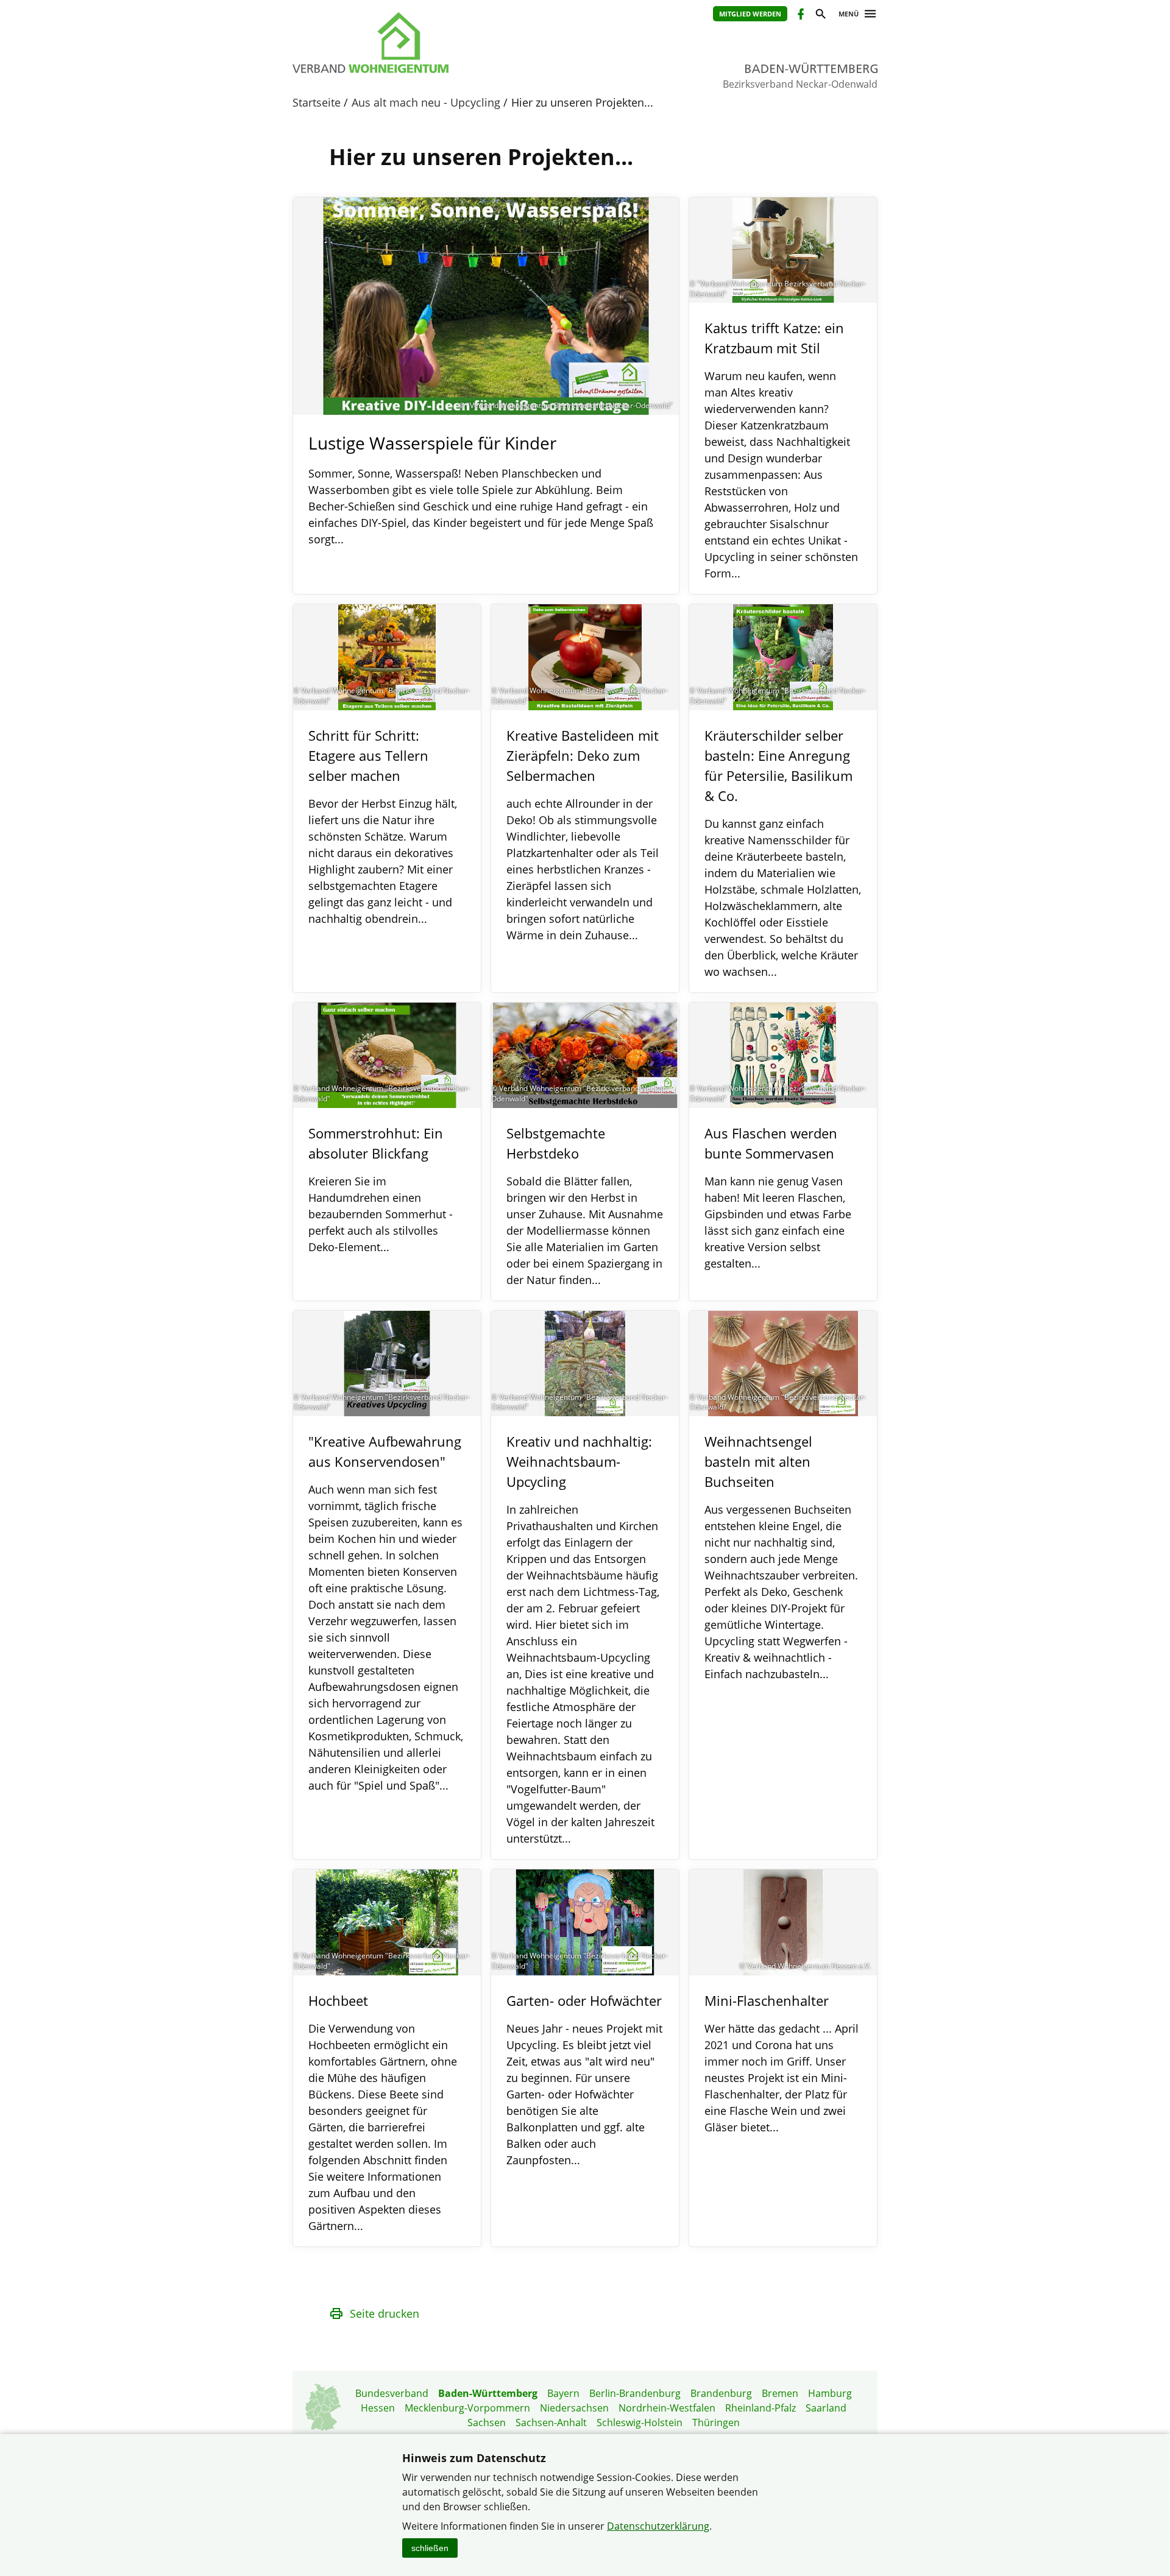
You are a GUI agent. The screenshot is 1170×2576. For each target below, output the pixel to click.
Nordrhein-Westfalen (667, 2408)
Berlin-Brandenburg (635, 2393)
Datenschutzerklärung (658, 2526)
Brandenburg (721, 2393)
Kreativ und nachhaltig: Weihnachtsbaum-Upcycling (579, 1461)
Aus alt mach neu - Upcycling (426, 102)
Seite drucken (385, 2313)
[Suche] (820, 16)
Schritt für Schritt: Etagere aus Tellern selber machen (368, 755)
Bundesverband (392, 2393)
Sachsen (487, 2422)
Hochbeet (338, 2000)
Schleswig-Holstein (640, 2422)
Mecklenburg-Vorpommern (467, 2408)
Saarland (826, 2408)
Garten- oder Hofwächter (584, 2000)
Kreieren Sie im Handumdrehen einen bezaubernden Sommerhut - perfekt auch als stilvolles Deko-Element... (381, 1214)
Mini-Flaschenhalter (767, 2000)
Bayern (563, 2393)
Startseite (317, 102)
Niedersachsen (574, 2408)
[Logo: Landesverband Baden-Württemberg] (427, 43)
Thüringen (716, 2422)
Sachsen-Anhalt (551, 2422)
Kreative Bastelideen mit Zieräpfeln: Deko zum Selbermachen (583, 755)
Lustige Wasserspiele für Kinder (432, 443)
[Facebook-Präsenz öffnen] (800, 16)
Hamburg (830, 2393)
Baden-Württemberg (488, 2393)
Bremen (780, 2393)
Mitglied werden (750, 14)
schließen (430, 2548)
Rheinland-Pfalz (760, 2408)
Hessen (378, 2408)
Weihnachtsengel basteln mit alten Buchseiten (758, 1461)
